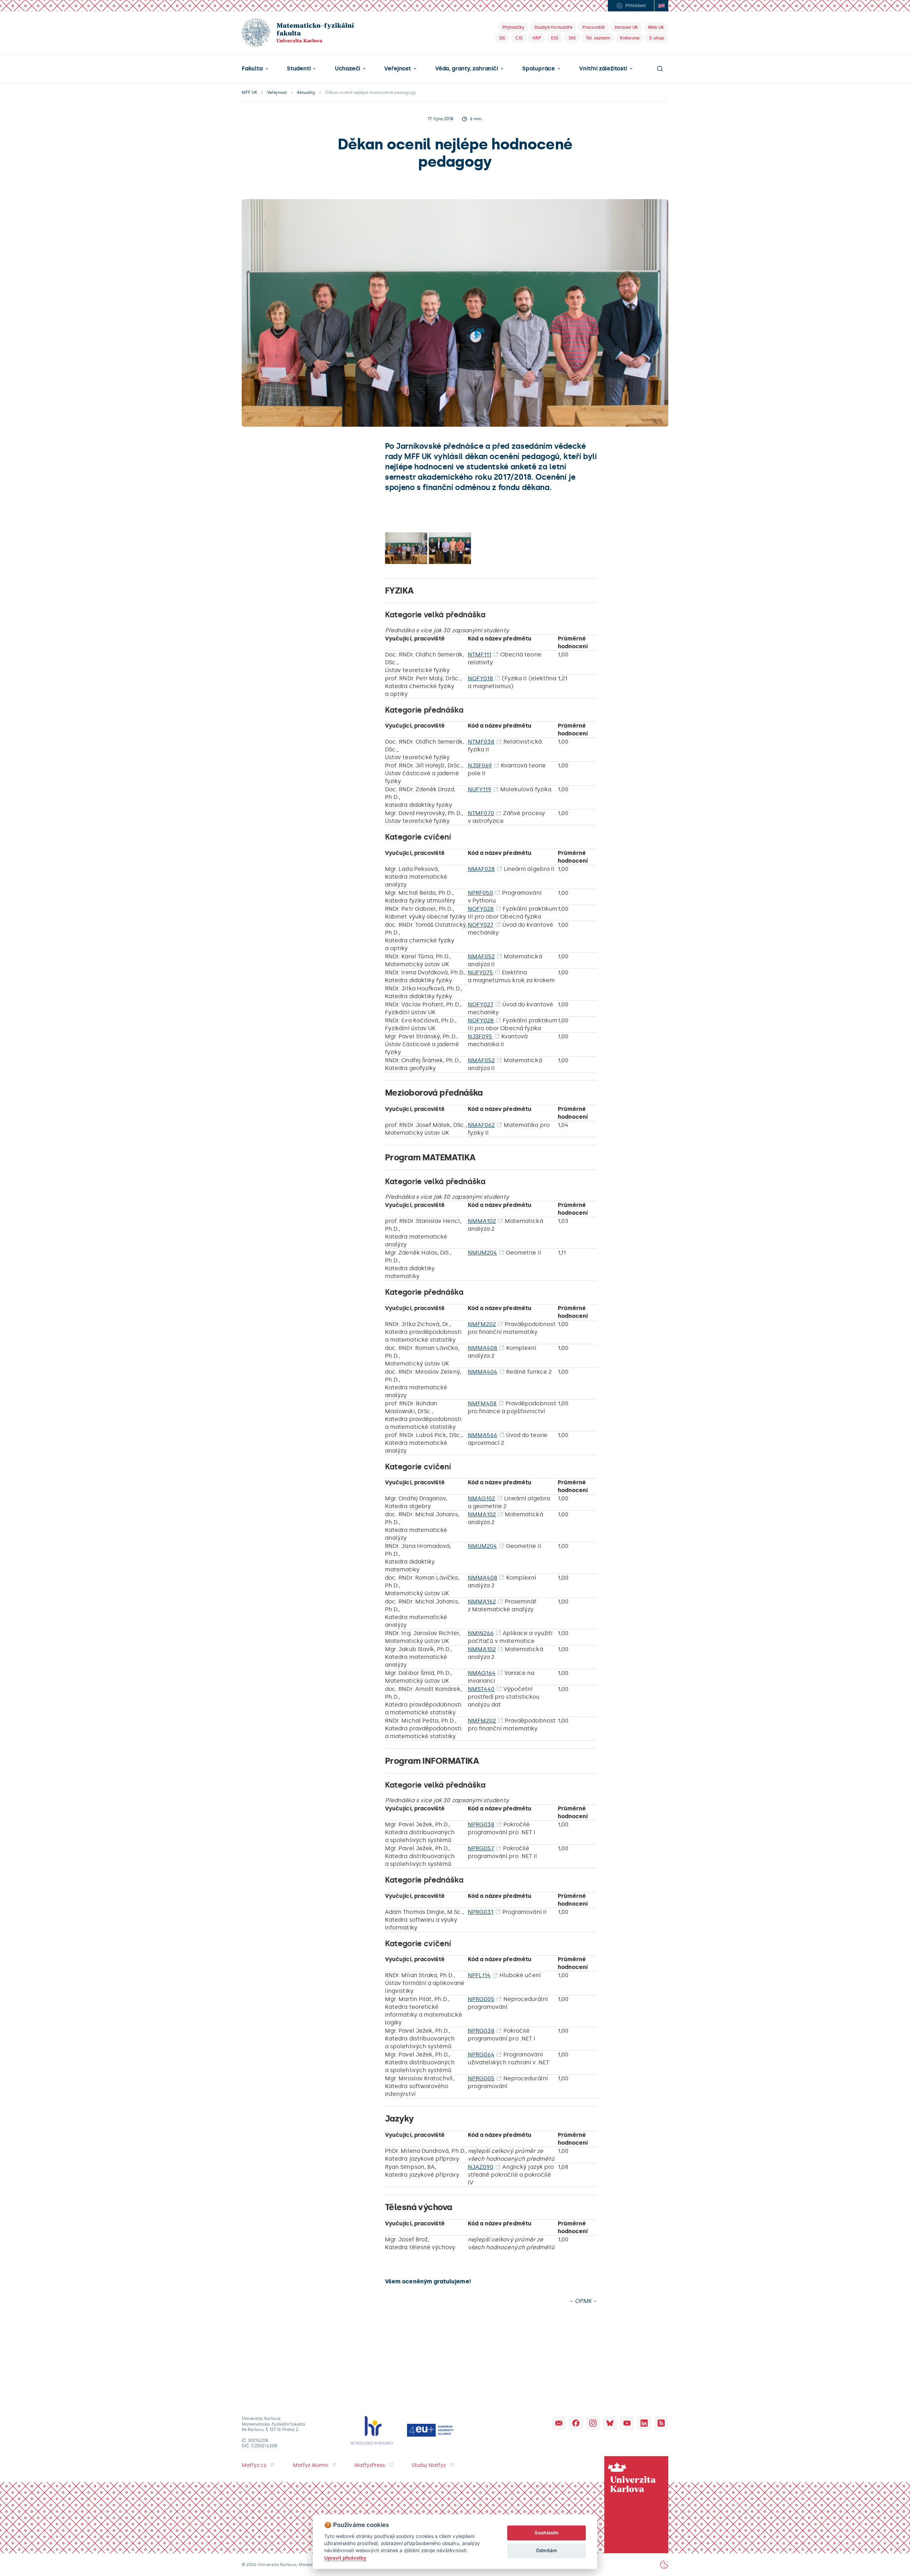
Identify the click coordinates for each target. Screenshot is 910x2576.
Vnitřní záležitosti (603, 69)
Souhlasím (547, 2533)
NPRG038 (481, 1824)
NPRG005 (481, 1999)
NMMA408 (483, 1348)
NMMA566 (483, 1435)
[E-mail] (559, 2423)
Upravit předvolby (345, 2558)
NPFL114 (479, 1975)
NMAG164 (482, 1673)
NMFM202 (482, 1324)
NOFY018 (480, 678)
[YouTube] (627, 2423)
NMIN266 (481, 1633)
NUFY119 (480, 789)
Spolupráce (539, 69)
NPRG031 (481, 1912)
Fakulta (252, 69)
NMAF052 (481, 956)
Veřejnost (397, 69)
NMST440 (481, 1689)
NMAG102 (481, 1498)
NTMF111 (480, 654)
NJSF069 (480, 765)
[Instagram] (593, 2423)
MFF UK (249, 92)
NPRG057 (481, 1848)
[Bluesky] (610, 2423)
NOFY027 (481, 925)
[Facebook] (576, 2423)
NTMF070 (481, 813)
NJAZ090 (481, 2167)
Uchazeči (347, 69)
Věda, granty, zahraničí (467, 69)
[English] (661, 6)
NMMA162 (482, 1601)
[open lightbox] (406, 548)
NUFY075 (480, 972)
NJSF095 (480, 1036)
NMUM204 (482, 1253)
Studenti (299, 69)
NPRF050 (480, 893)
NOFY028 (481, 909)
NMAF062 (481, 1125)
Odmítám (546, 2550)
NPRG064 (481, 2055)
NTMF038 (481, 742)
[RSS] (661, 2423)
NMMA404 (483, 1372)
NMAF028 (481, 869)
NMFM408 (482, 1403)
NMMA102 (482, 1221)
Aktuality (306, 92)
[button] (255, 69)
